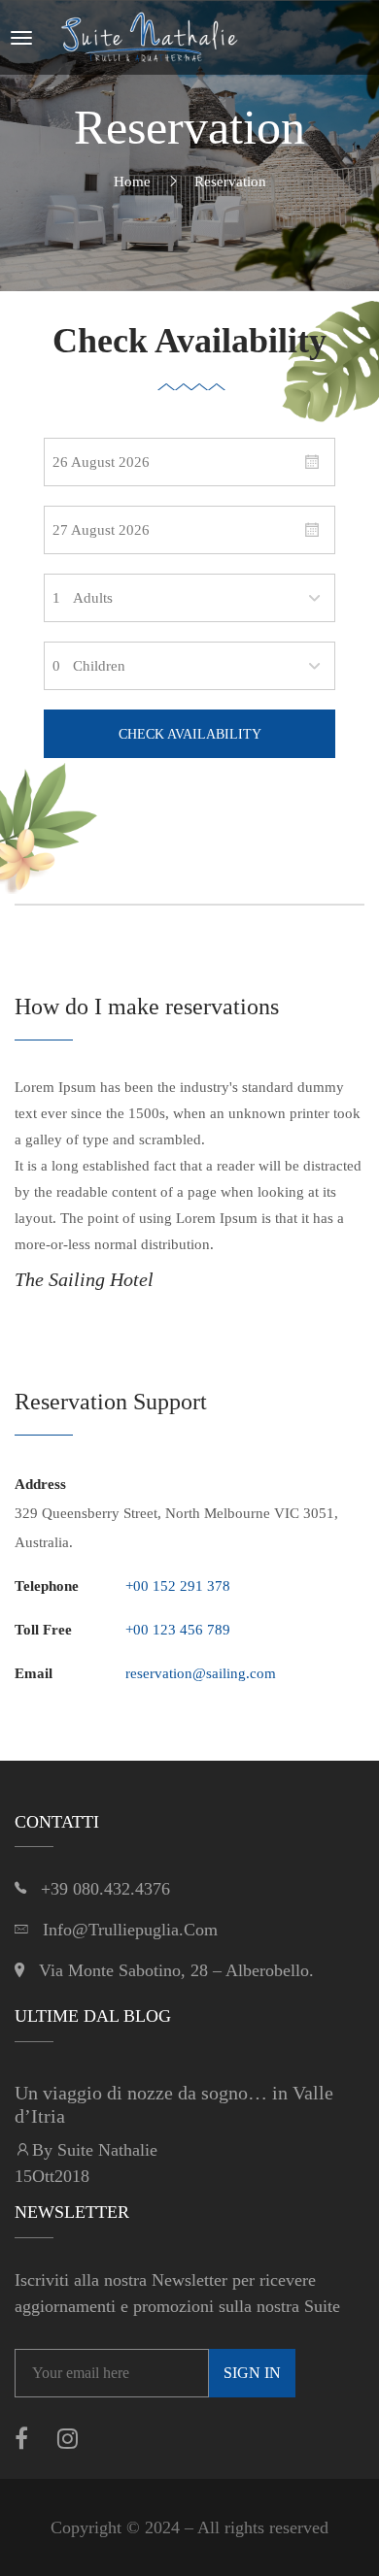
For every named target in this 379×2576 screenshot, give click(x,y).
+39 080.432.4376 (105, 1889)
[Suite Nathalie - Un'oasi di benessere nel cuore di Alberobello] (150, 37)
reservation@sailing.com (201, 1673)
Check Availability (190, 734)
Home (132, 182)
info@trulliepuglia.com (130, 1930)
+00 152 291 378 (178, 1586)
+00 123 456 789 (178, 1630)
